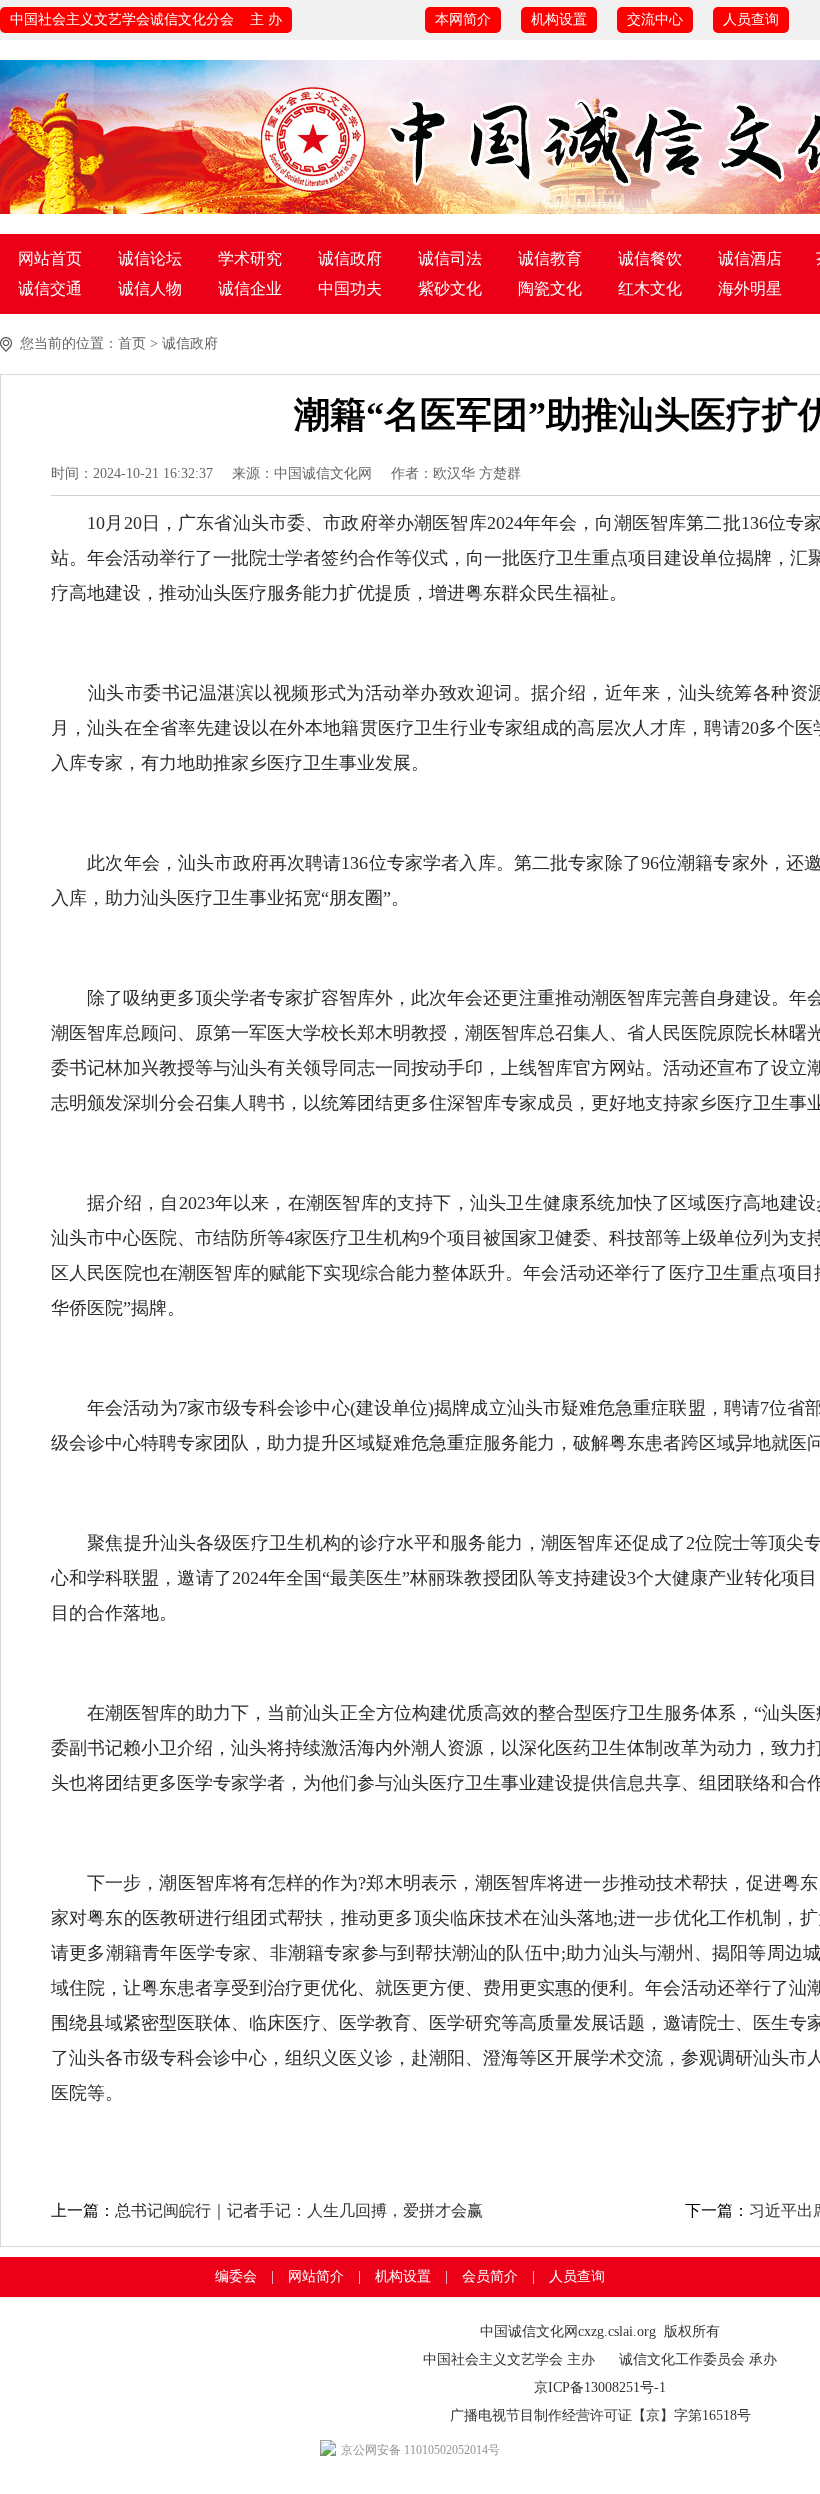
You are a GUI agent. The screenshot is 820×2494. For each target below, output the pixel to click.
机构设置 (559, 19)
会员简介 (490, 2276)
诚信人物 (150, 288)
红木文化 (650, 288)
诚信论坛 (150, 258)
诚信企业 (250, 288)
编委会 (236, 2276)
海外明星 (750, 288)
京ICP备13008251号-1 (600, 2387)
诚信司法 (450, 258)
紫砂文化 (450, 288)
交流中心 (655, 19)
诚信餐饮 (650, 258)
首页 (132, 343)
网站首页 (50, 258)
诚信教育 (550, 258)
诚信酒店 (750, 258)
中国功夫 (350, 288)
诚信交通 (50, 288)
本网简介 (463, 19)
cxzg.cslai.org (617, 2331)
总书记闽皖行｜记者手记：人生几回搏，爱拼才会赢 (299, 2210)
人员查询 (751, 19)
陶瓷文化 (550, 288)
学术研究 (250, 258)
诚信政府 (350, 258)
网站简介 (316, 2276)
